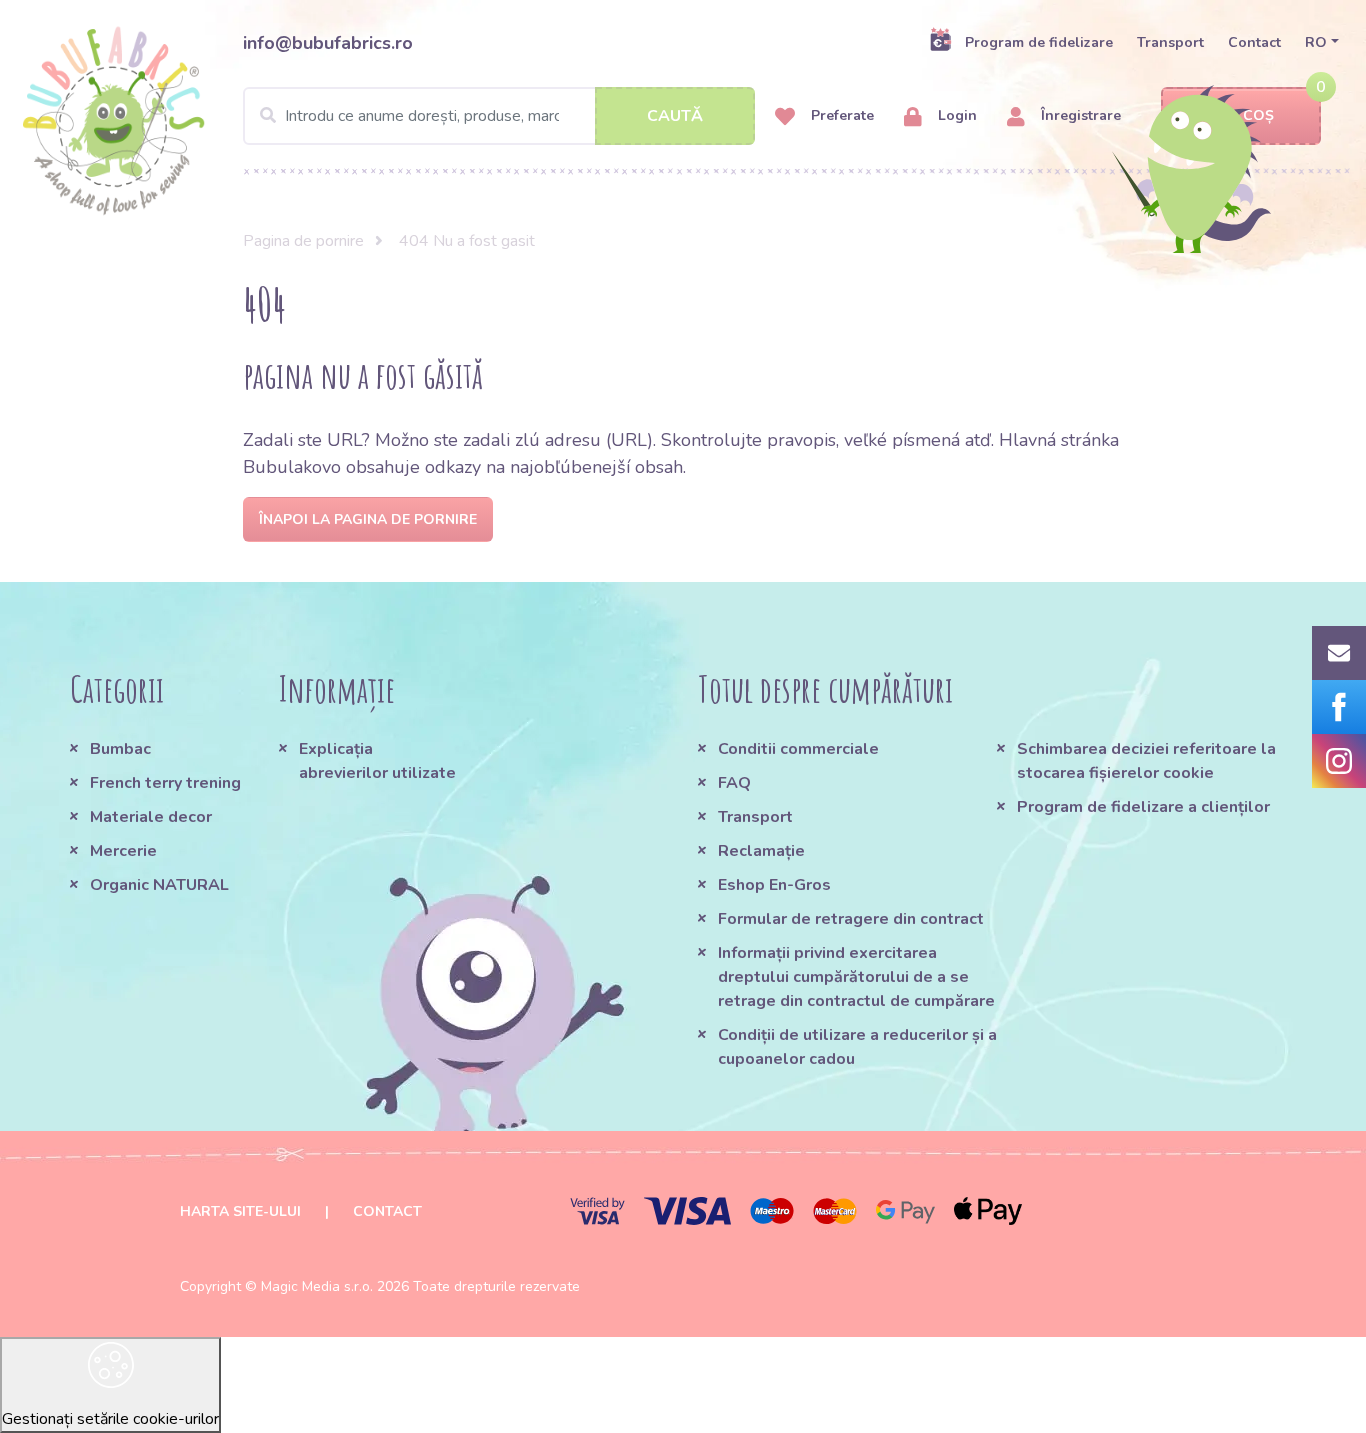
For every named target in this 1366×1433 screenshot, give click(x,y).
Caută (675, 116)
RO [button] (1316, 42)
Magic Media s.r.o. (317, 1286)
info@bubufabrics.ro (328, 43)
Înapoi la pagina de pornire (368, 519)
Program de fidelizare (1039, 42)
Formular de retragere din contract (851, 919)
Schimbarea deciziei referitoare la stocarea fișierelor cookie (1146, 761)
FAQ (734, 783)
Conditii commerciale (798, 749)
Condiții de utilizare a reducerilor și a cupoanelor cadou (857, 1047)
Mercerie (123, 851)
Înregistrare (1079, 115)
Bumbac (120, 749)
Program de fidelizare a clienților (1143, 807)
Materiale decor (151, 817)
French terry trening (165, 783)
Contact (1254, 42)
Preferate (840, 115)
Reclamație (761, 851)
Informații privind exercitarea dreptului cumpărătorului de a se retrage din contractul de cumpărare (856, 977)
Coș (1258, 115)
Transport (1170, 42)
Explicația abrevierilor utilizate (377, 761)
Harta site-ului (240, 1211)
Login (955, 115)
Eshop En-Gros (774, 885)
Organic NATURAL (159, 885)
